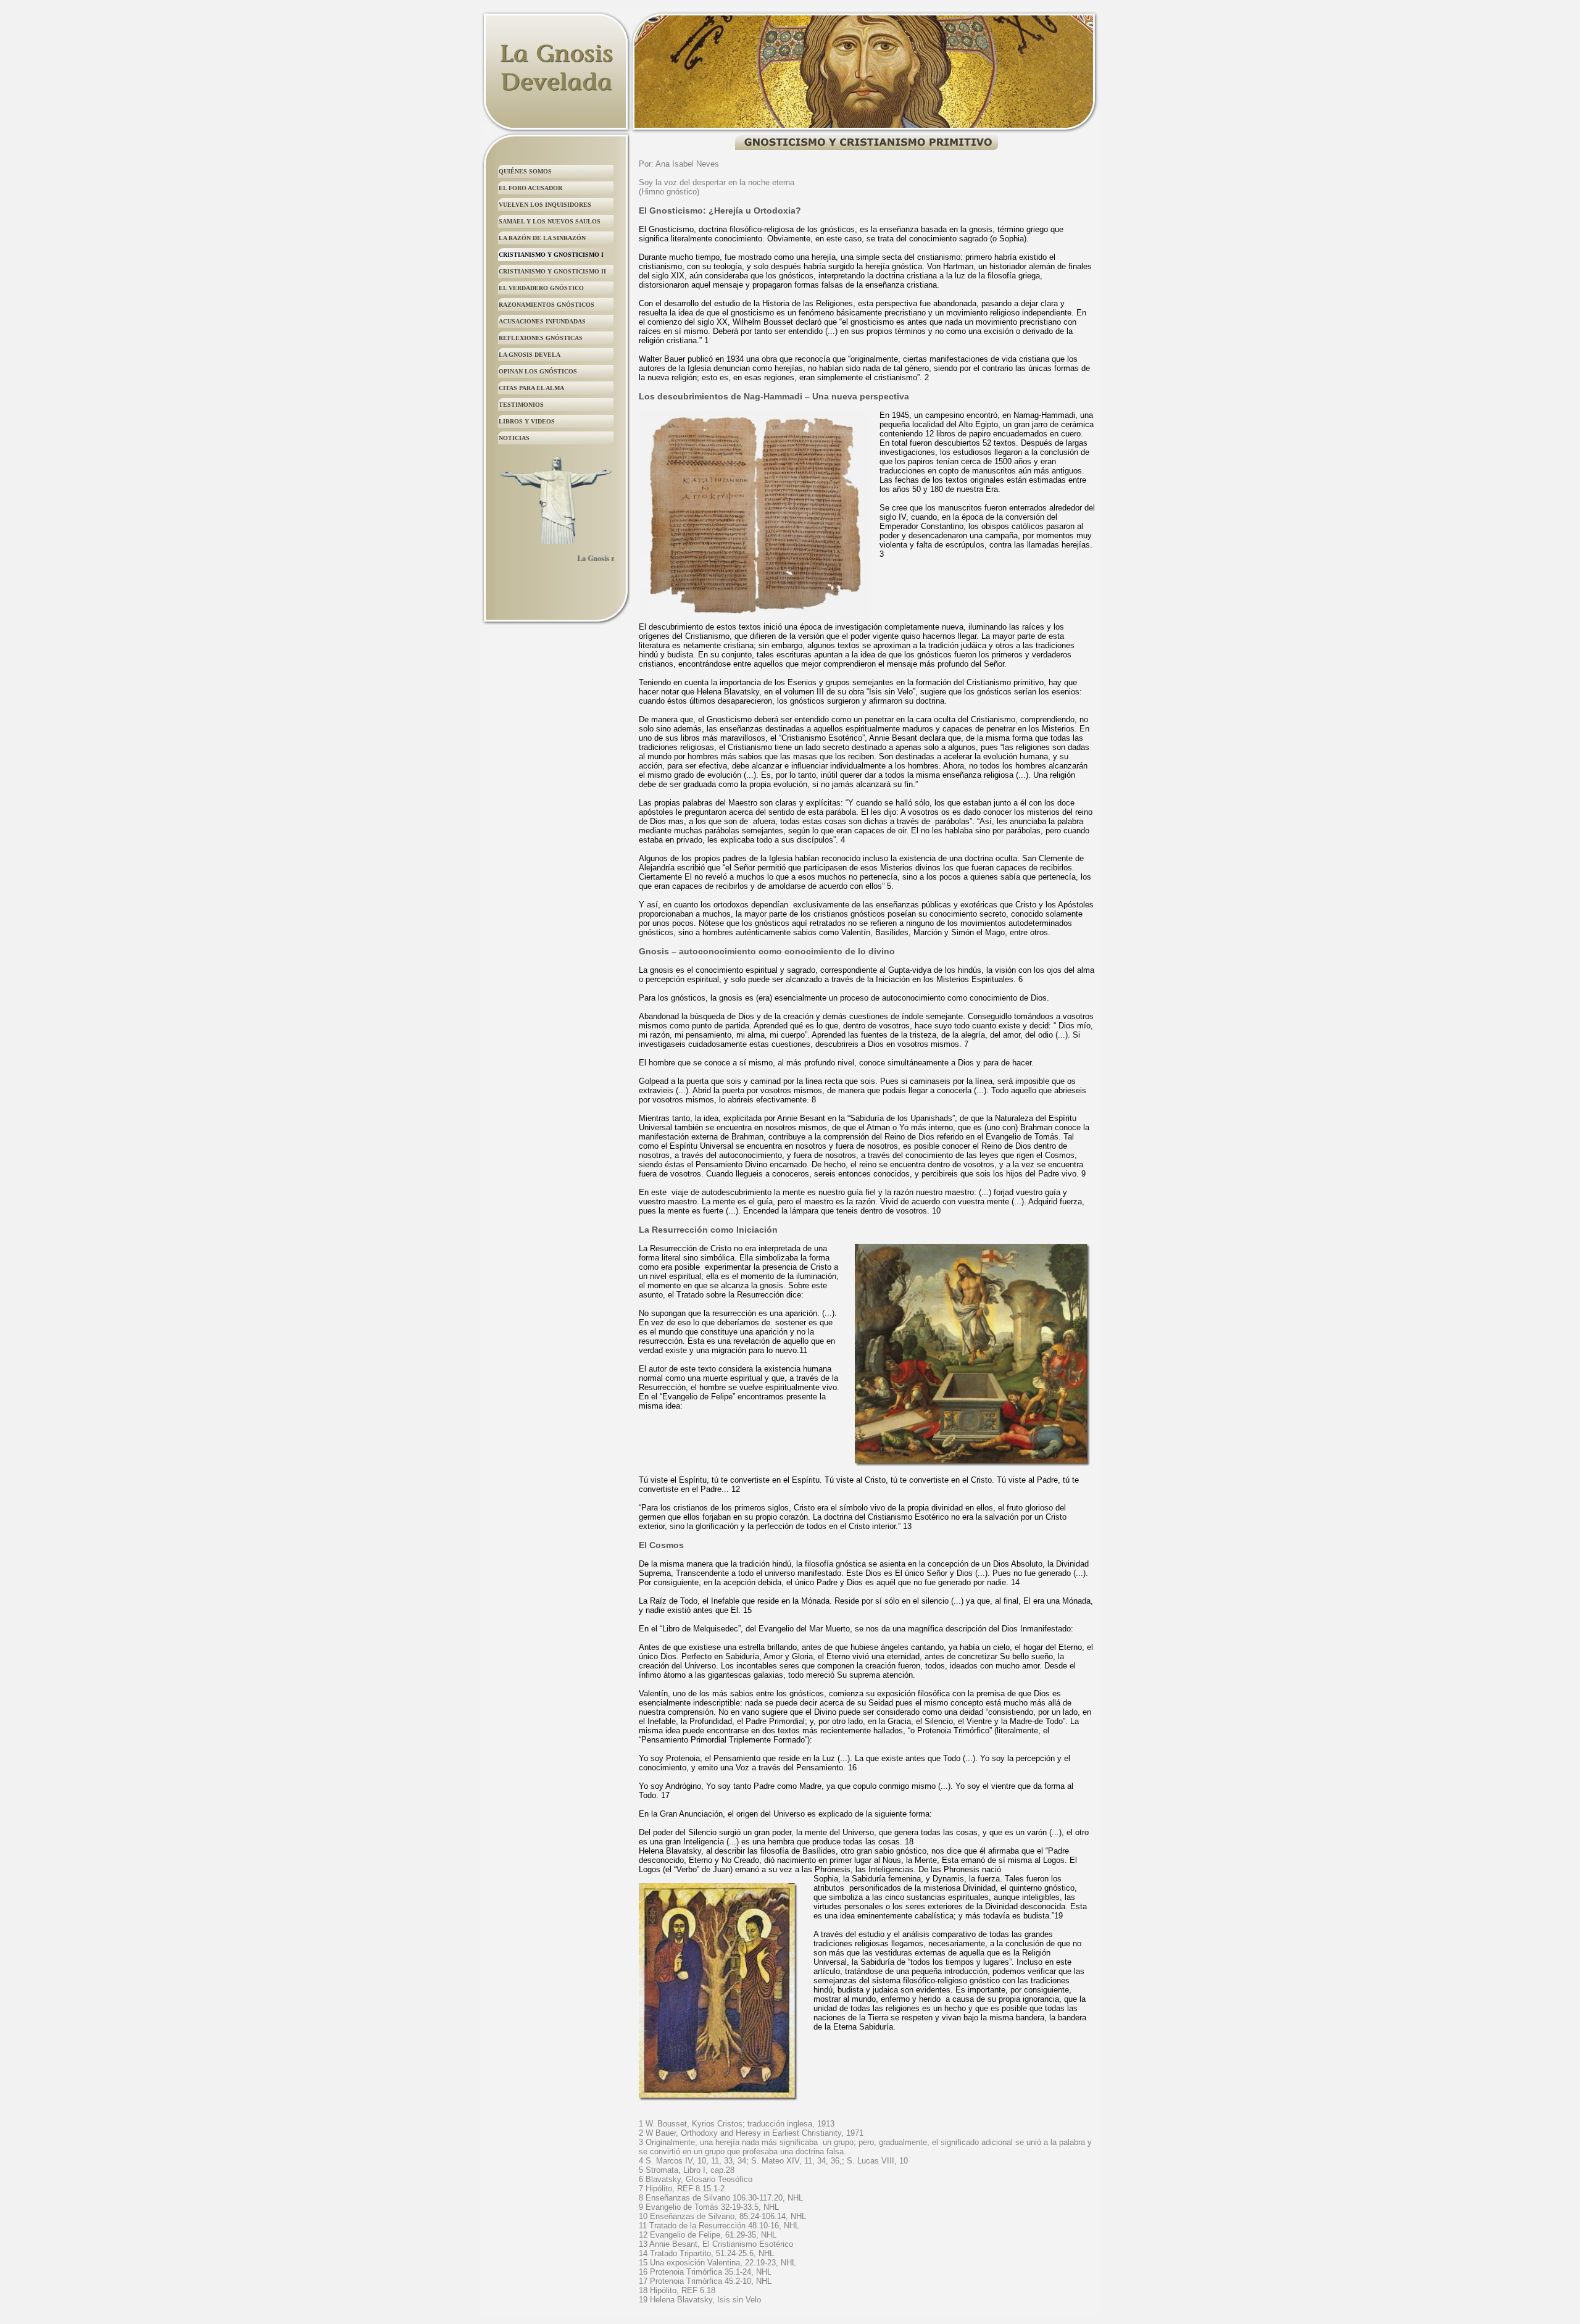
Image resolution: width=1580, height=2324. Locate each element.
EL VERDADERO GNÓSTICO (541, 288)
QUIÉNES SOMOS (525, 171)
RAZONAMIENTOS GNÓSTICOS (547, 305)
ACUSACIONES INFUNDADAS (542, 321)
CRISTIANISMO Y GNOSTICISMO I (551, 255)
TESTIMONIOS (521, 405)
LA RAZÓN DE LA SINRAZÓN (542, 238)
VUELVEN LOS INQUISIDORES (545, 205)
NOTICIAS (514, 438)
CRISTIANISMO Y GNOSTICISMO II (552, 271)
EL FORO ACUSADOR (530, 188)
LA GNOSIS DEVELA (530, 355)
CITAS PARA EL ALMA (531, 388)
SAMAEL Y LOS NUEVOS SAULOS (550, 221)
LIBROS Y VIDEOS (527, 421)
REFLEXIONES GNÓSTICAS (541, 338)
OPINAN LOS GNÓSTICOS (538, 371)
